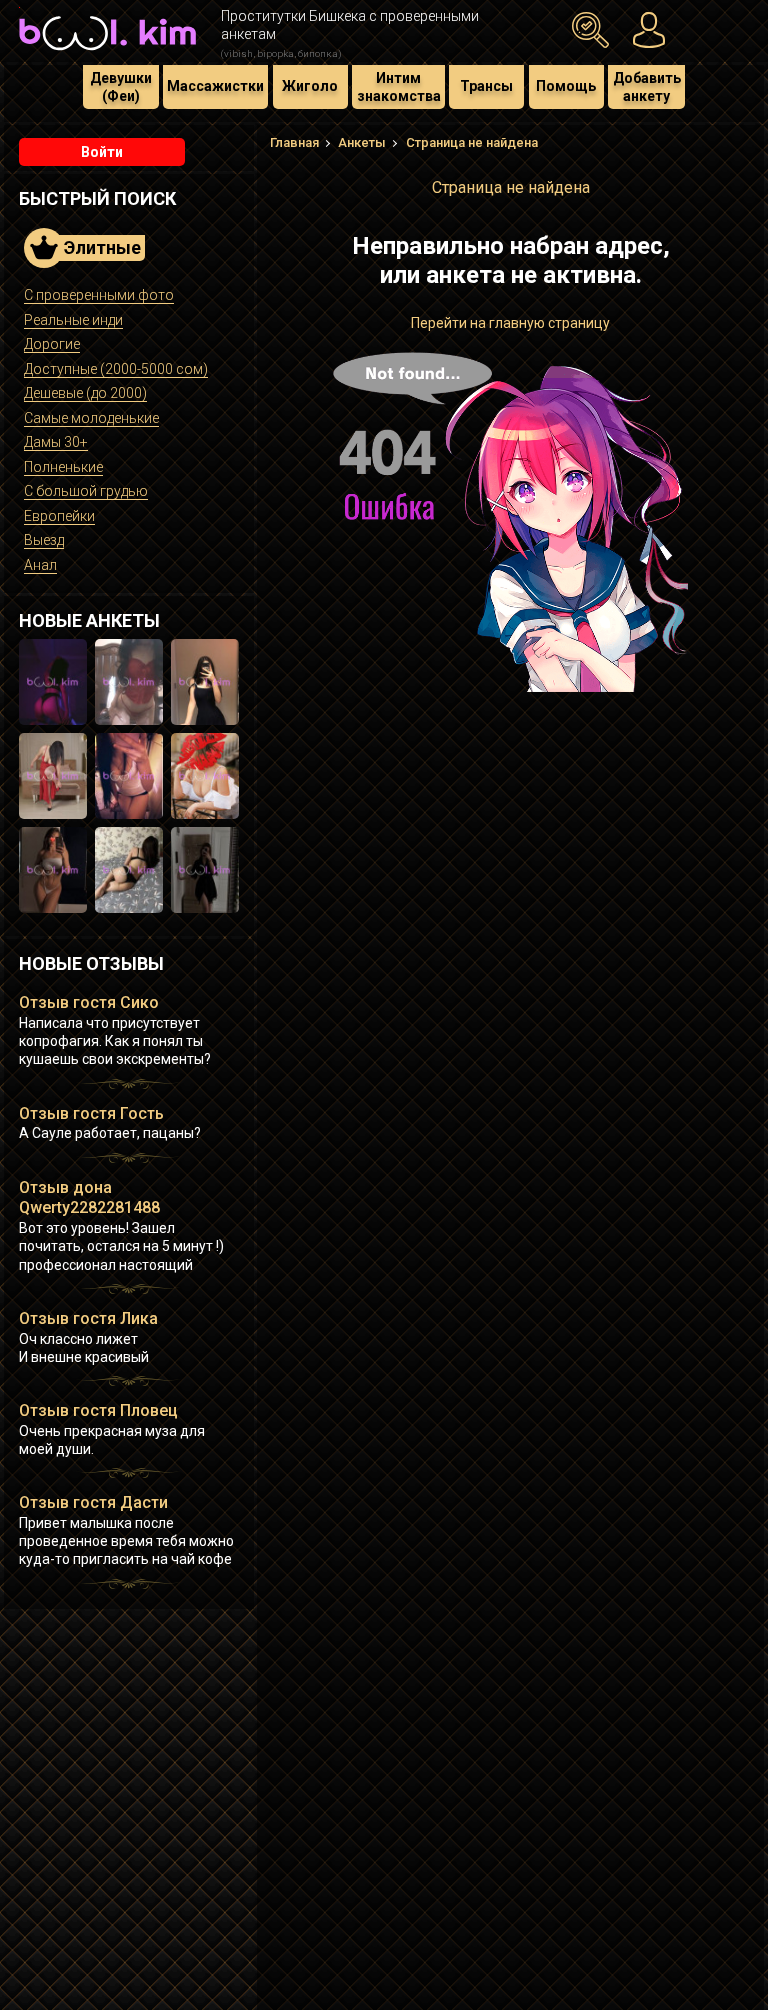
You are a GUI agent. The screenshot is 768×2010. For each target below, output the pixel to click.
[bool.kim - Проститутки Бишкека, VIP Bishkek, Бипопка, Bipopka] (107, 52)
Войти (102, 152)
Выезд (44, 540)
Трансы (486, 86)
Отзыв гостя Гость (91, 1113)
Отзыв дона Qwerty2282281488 (89, 1198)
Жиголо (310, 86)
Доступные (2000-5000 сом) (116, 369)
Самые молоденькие (91, 418)
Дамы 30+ (56, 442)
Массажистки (215, 86)
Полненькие (63, 467)
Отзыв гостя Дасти (93, 1502)
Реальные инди (73, 320)
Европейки (59, 516)
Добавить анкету (647, 87)
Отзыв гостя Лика (88, 1318)
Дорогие (52, 344)
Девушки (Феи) (121, 87)
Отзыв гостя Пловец (98, 1410)
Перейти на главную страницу (510, 323)
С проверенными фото (99, 295)
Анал (40, 565)
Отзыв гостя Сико (89, 1002)
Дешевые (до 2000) (85, 393)
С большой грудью (86, 491)
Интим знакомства (399, 87)
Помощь (566, 86)
